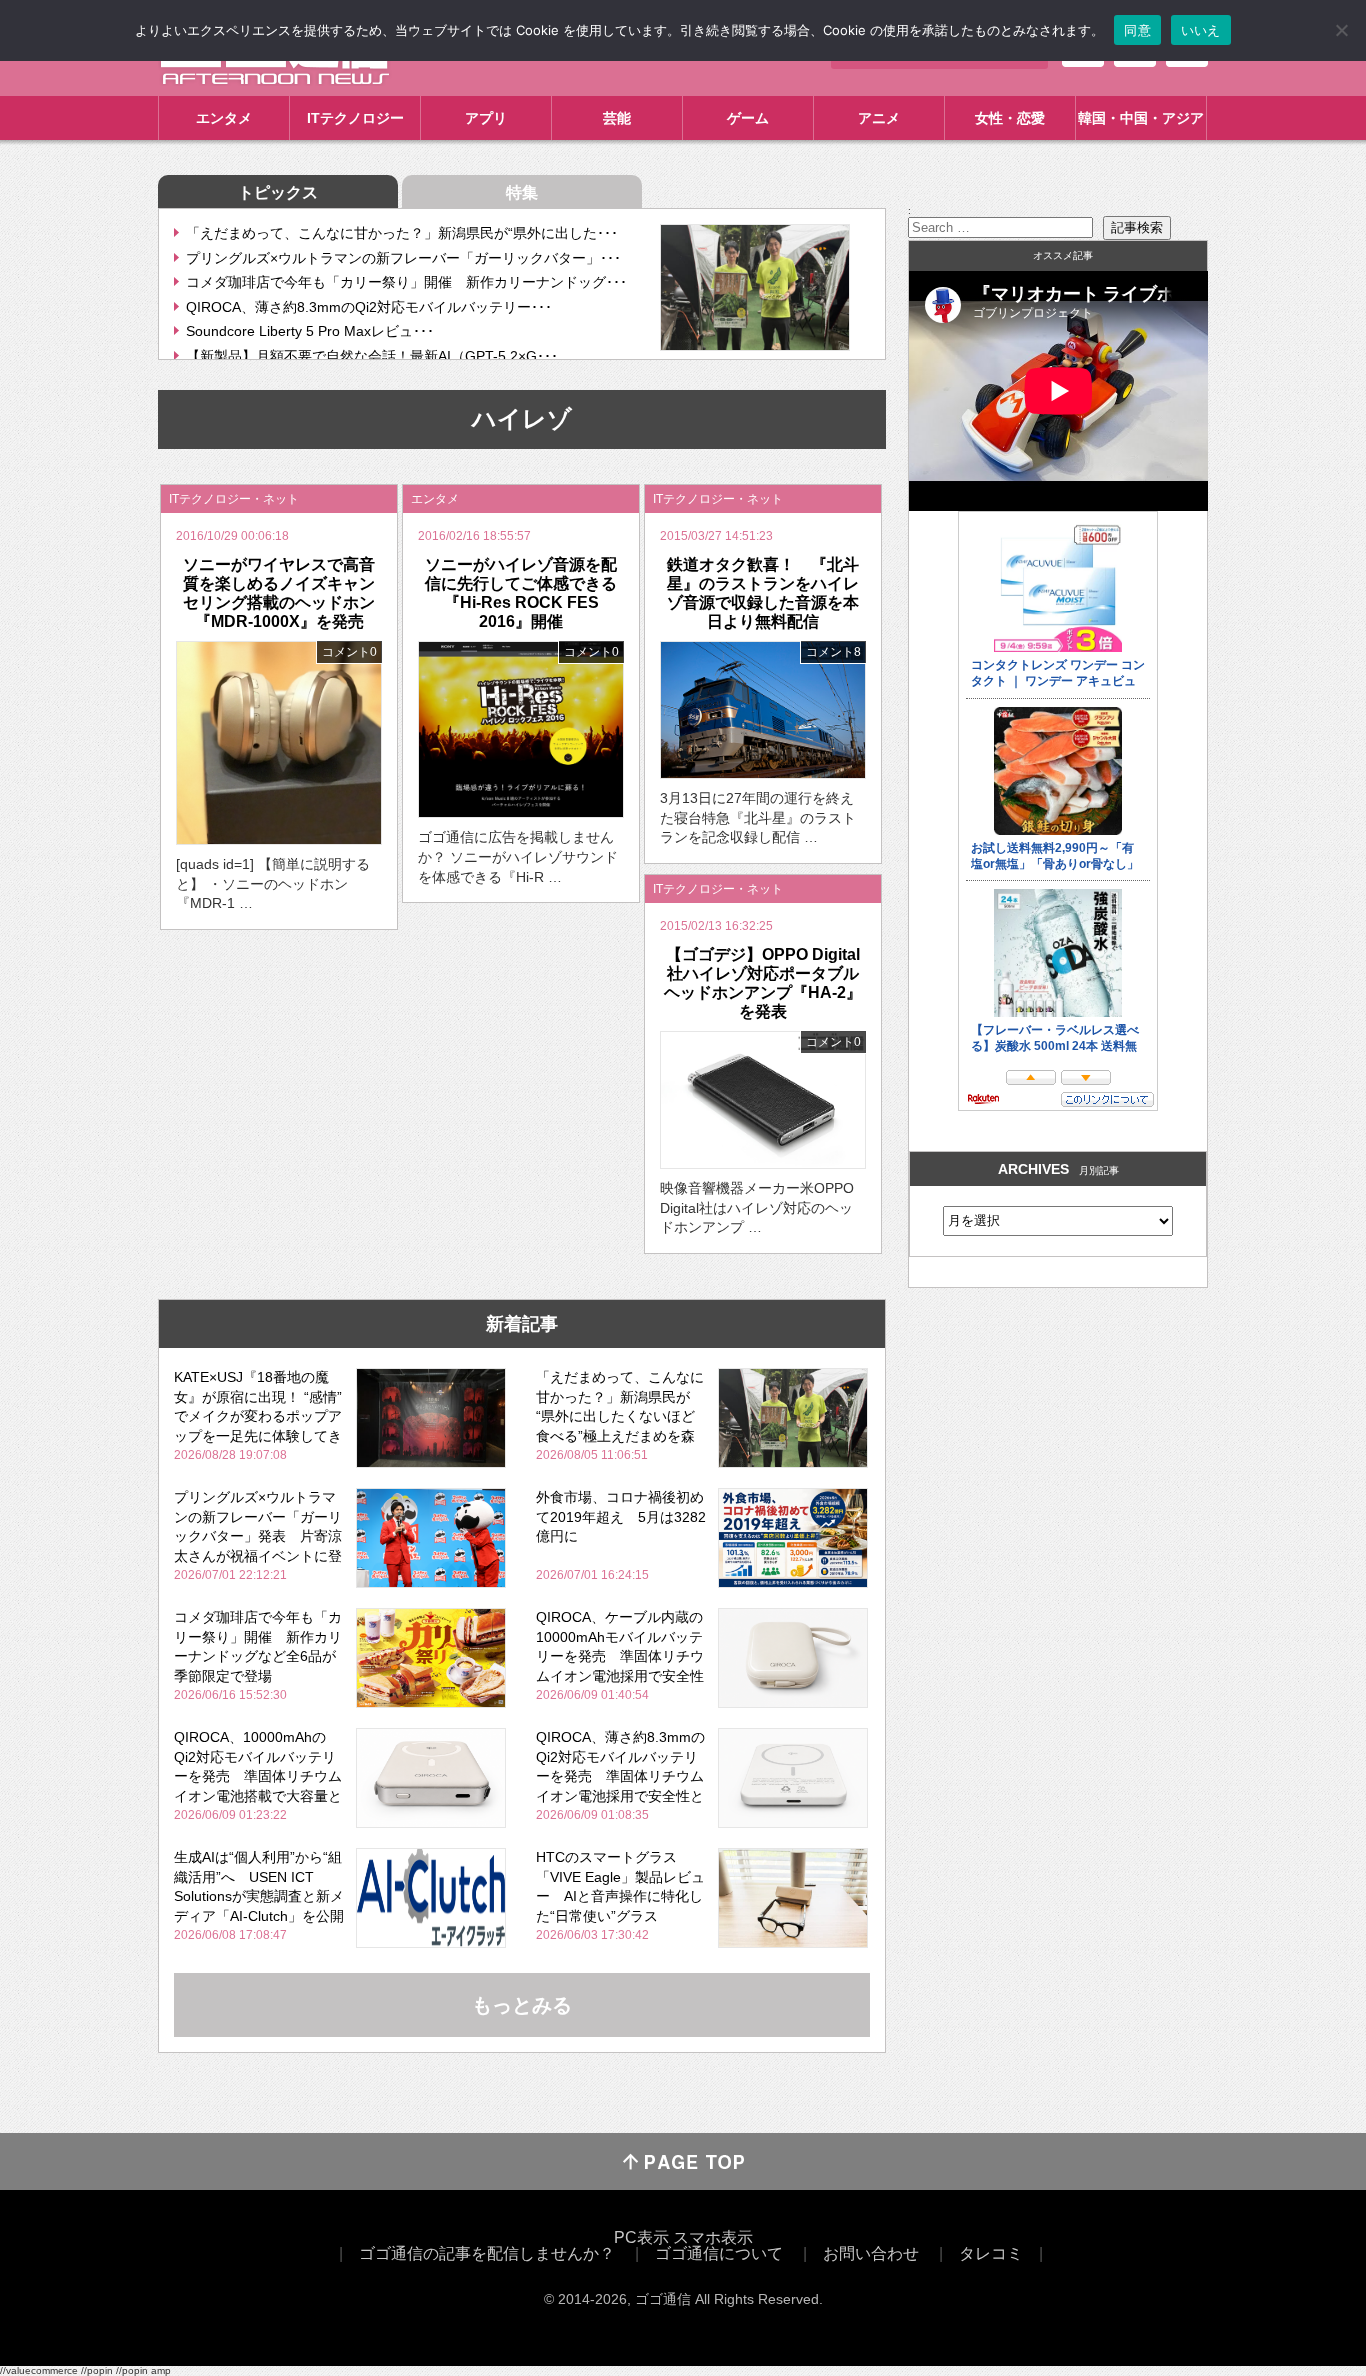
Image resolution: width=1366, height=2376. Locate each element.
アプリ (486, 118)
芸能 (617, 118)
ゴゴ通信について (719, 2253)
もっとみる (522, 2005)
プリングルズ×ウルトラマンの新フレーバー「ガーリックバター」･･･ (403, 258)
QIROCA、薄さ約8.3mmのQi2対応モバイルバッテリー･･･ (369, 307)
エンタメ (224, 118)
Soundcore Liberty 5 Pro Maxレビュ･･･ (310, 331)
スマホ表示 (713, 2237)
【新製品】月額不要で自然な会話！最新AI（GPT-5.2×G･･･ (372, 356)
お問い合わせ (871, 2253)
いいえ (1201, 30)
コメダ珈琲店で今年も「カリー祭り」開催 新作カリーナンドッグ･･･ (406, 282)
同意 (1137, 30)
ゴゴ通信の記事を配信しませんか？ (487, 2253)
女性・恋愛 (1010, 118)
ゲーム (748, 118)
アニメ (879, 118)
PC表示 (641, 2237)
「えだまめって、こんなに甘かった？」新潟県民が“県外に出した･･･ (402, 233)
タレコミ (991, 2253)
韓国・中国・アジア (1141, 118)
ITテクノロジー (355, 118)
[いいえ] (1341, 30)
